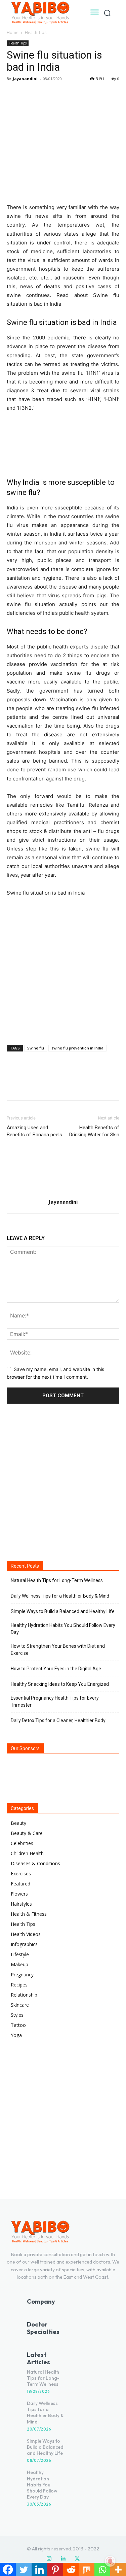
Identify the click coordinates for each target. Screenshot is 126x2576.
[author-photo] (63, 1192)
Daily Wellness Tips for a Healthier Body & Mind (60, 1596)
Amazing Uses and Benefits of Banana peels (34, 1131)
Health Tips (36, 32)
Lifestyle (20, 1954)
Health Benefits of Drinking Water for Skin (94, 1131)
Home (13, 32)
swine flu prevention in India (77, 1048)
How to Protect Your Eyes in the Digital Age (56, 1669)
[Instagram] (49, 2559)
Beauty (18, 1823)
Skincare (20, 2005)
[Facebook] (13, 94)
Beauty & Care (27, 1833)
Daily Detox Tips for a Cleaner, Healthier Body (58, 1720)
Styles (17, 2015)
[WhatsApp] (60, 94)
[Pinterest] (44, 94)
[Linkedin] (63, 2559)
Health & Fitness (29, 1914)
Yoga (16, 2035)
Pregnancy (22, 1975)
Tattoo (18, 2025)
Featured (20, 1884)
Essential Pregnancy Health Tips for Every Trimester (55, 1701)
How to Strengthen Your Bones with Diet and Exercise (58, 1650)
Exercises (21, 1874)
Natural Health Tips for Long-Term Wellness (57, 1580)
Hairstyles (21, 1904)
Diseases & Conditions (35, 1863)
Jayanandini (25, 79)
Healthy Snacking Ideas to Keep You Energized (60, 1684)
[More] (76, 94)
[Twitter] (29, 94)
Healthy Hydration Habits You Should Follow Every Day (63, 1629)
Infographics (24, 1944)
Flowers (19, 1894)
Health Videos (26, 1934)
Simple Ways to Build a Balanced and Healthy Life (63, 1611)
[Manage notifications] (110, 2561)
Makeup (19, 1964)
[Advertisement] (63, 969)
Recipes (19, 1985)
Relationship (24, 1995)
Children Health (27, 1853)
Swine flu (36, 1048)
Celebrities (22, 1843)
